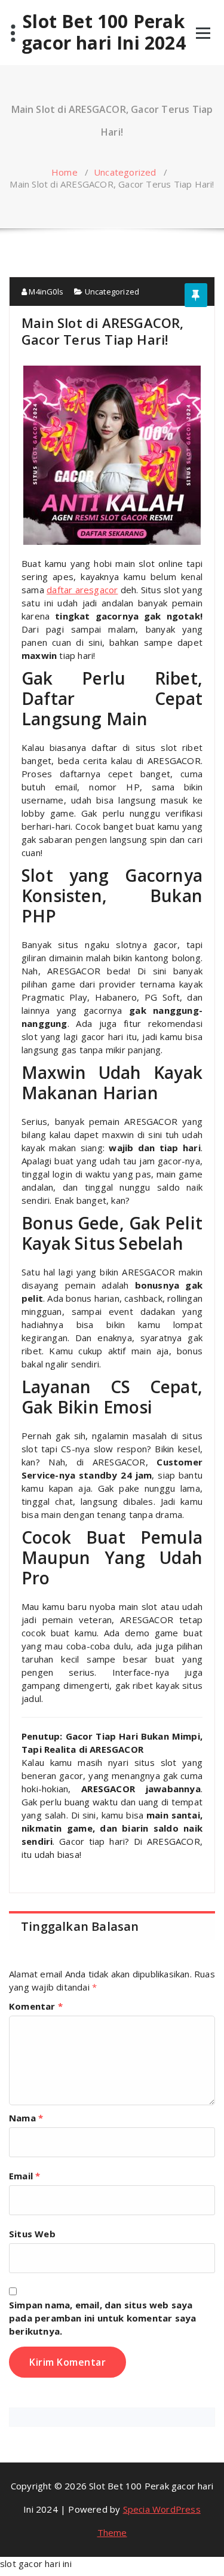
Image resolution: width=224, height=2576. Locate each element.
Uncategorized (125, 172)
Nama (26, 2118)
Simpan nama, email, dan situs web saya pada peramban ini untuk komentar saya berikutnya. (102, 2318)
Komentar (36, 2006)
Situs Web (32, 2234)
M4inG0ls (45, 292)
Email (24, 2176)
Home (65, 172)
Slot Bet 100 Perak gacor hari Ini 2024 (104, 32)
